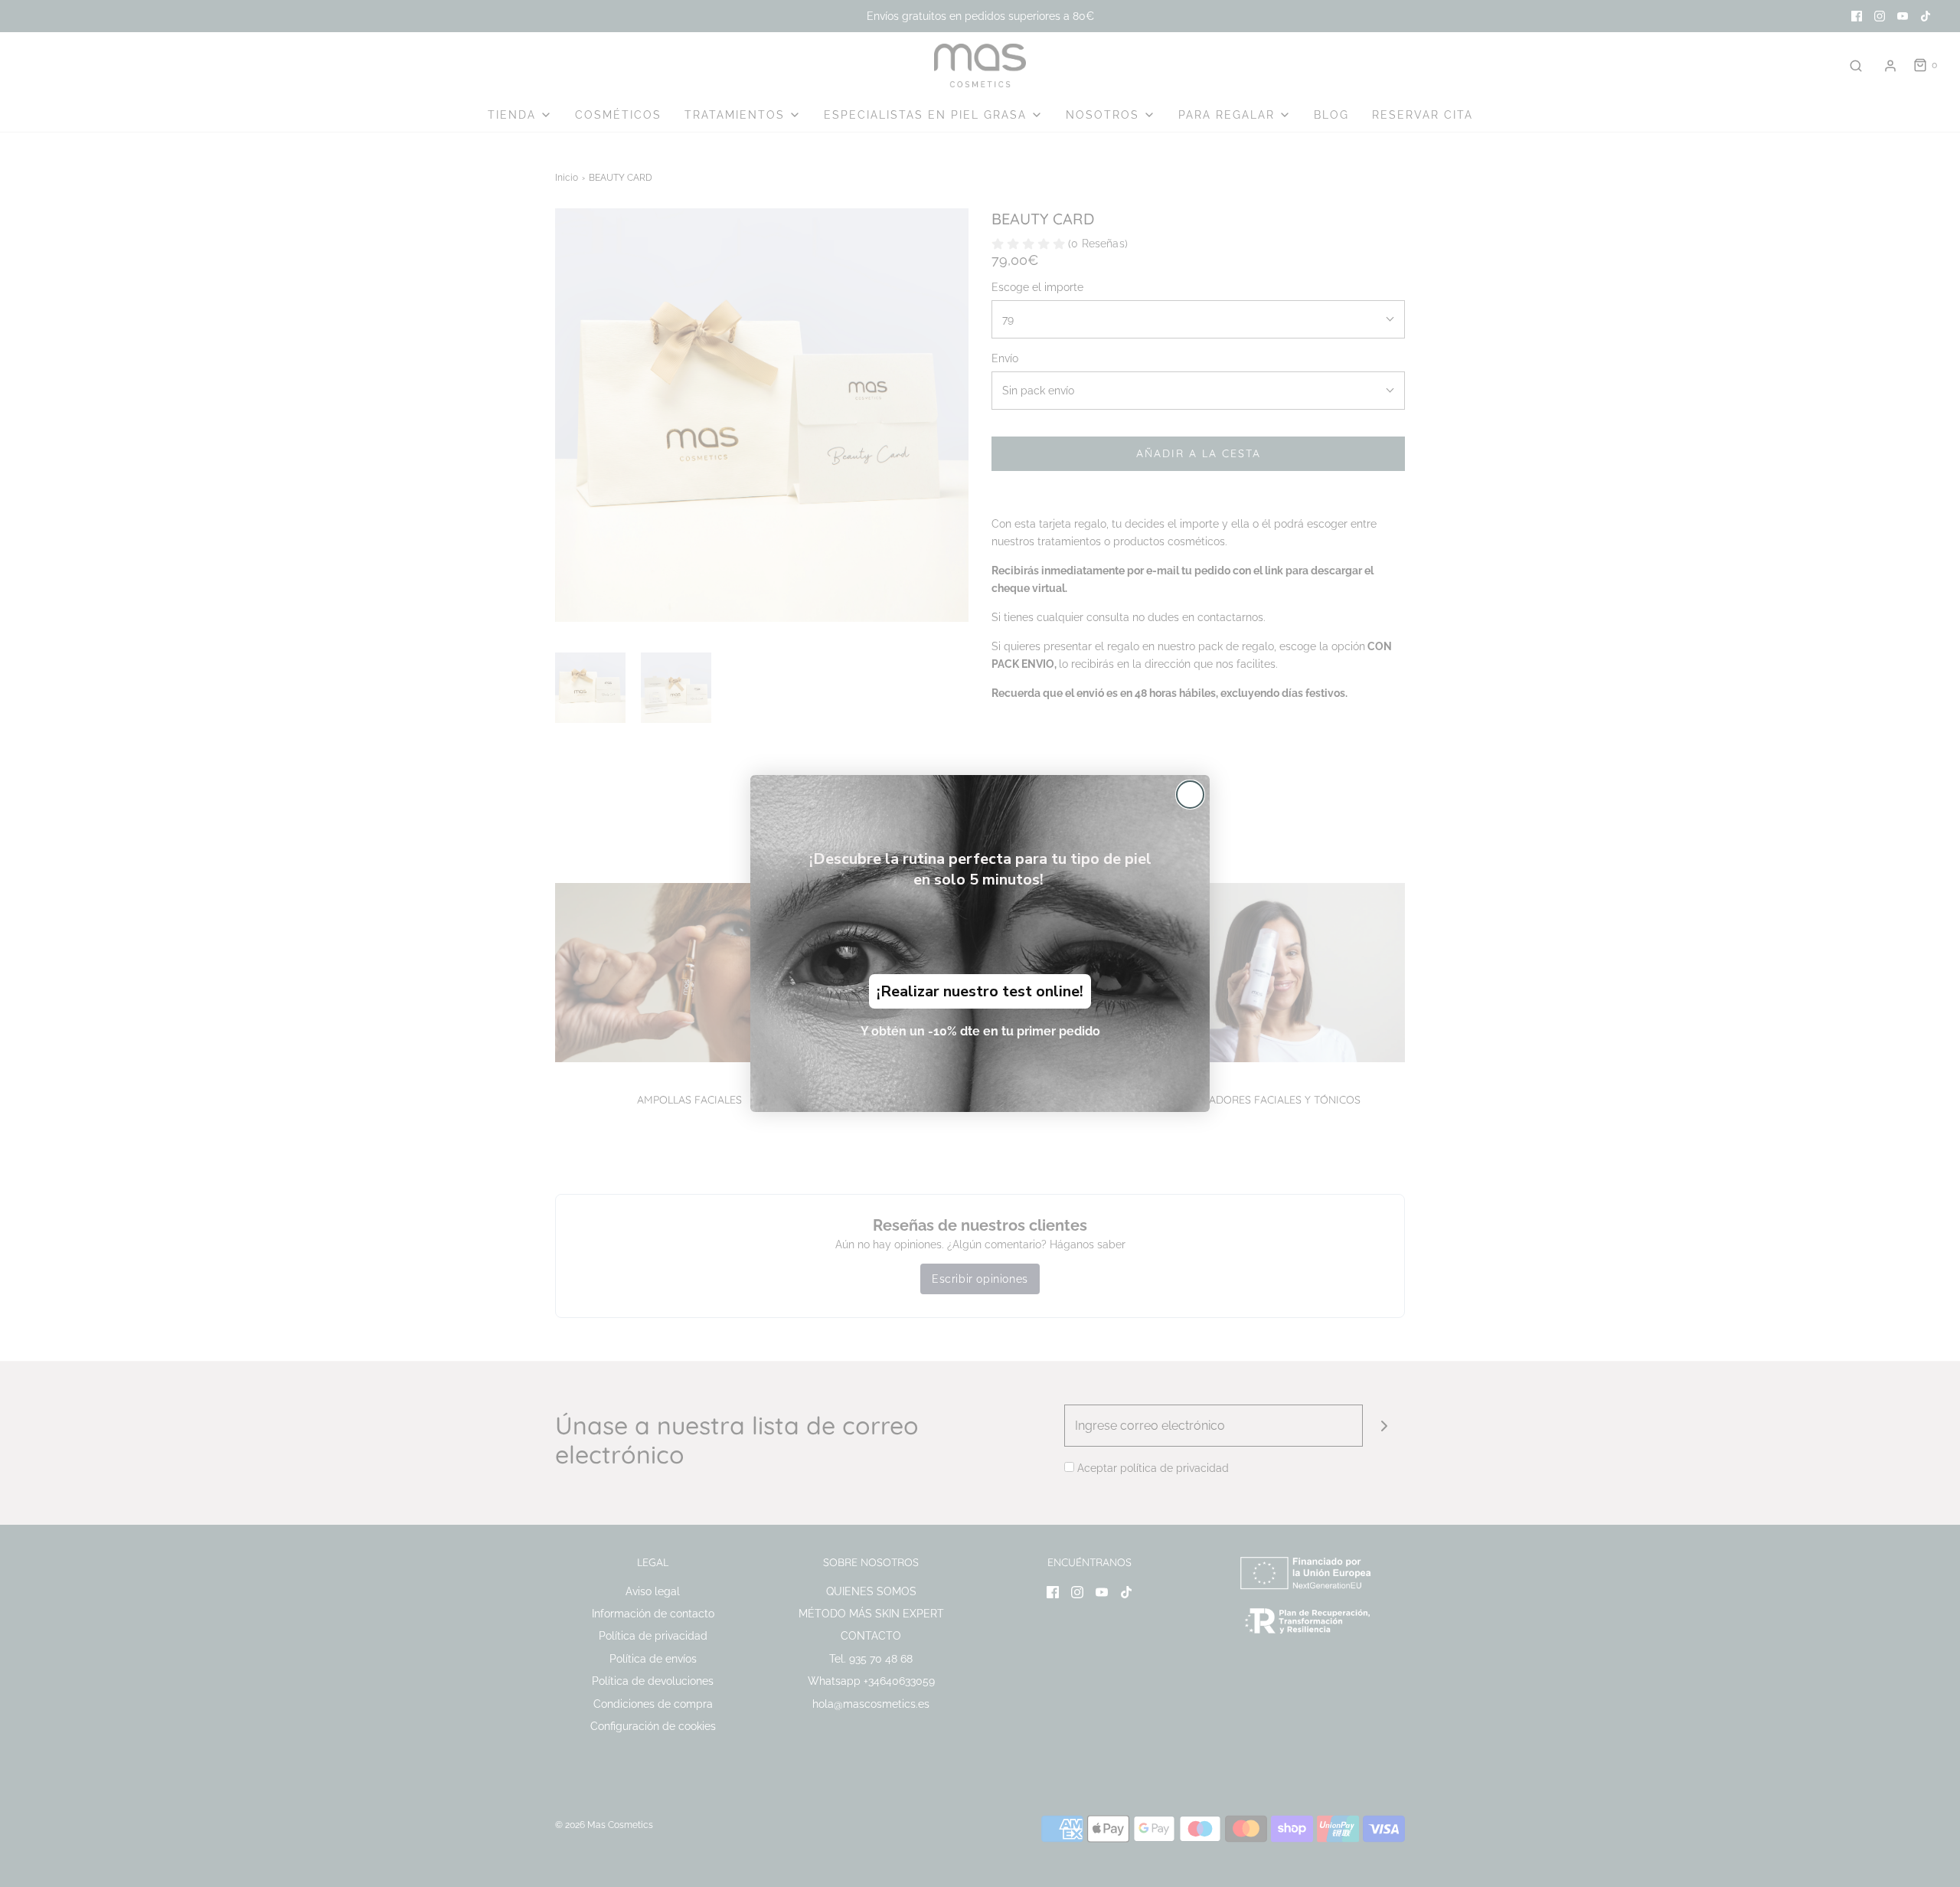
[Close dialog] (1190, 795)
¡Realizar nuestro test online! (980, 991)
